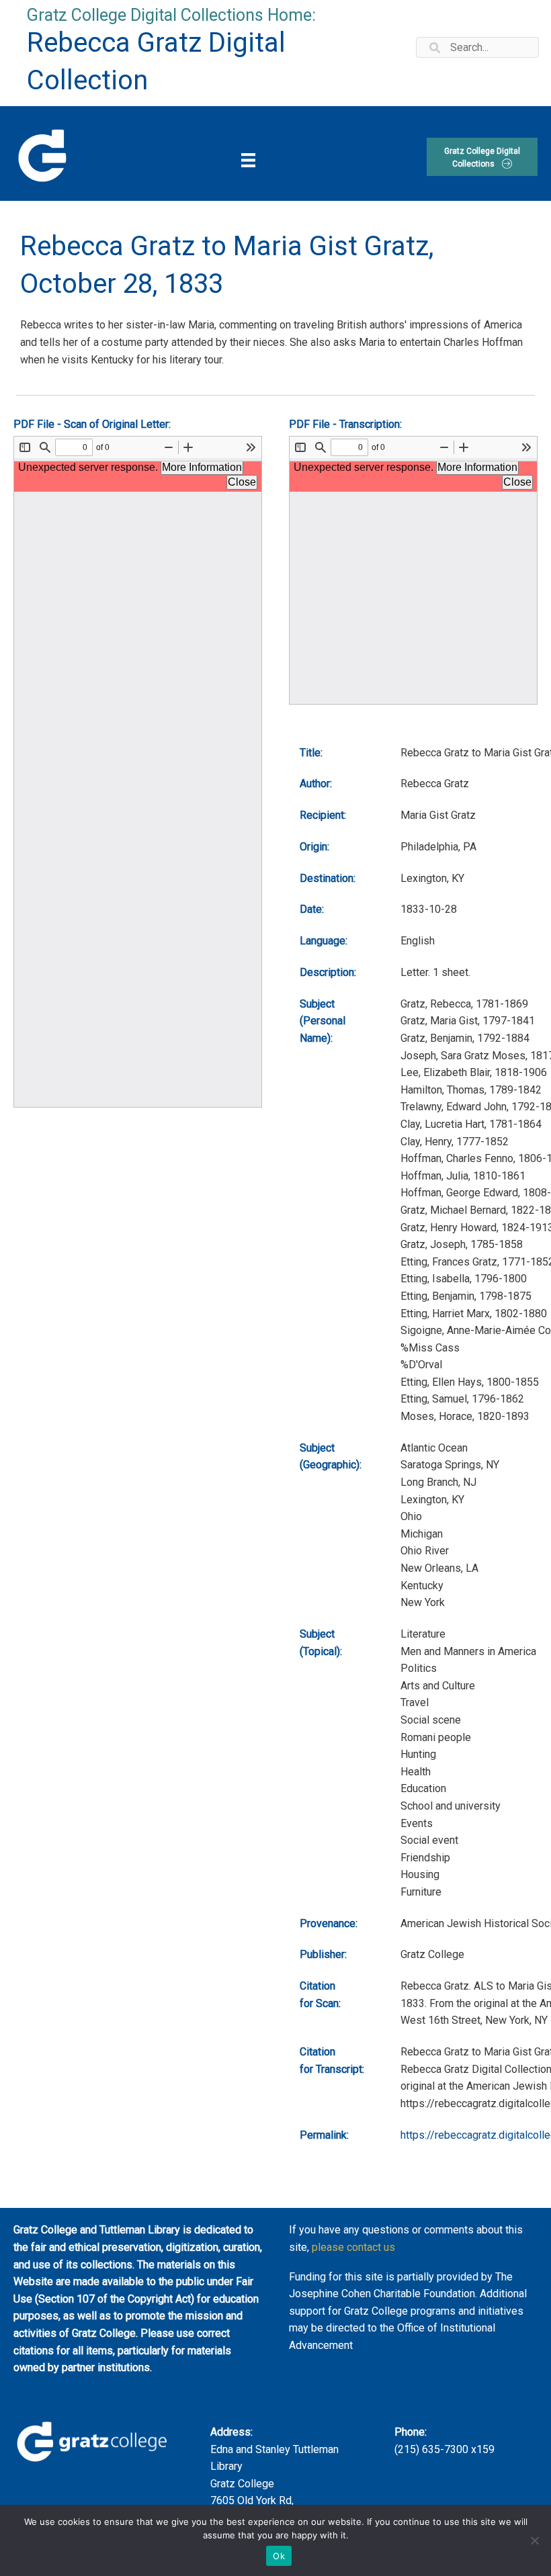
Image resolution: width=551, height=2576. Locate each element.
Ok (279, 2556)
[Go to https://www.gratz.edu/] (41, 154)
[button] (482, 157)
